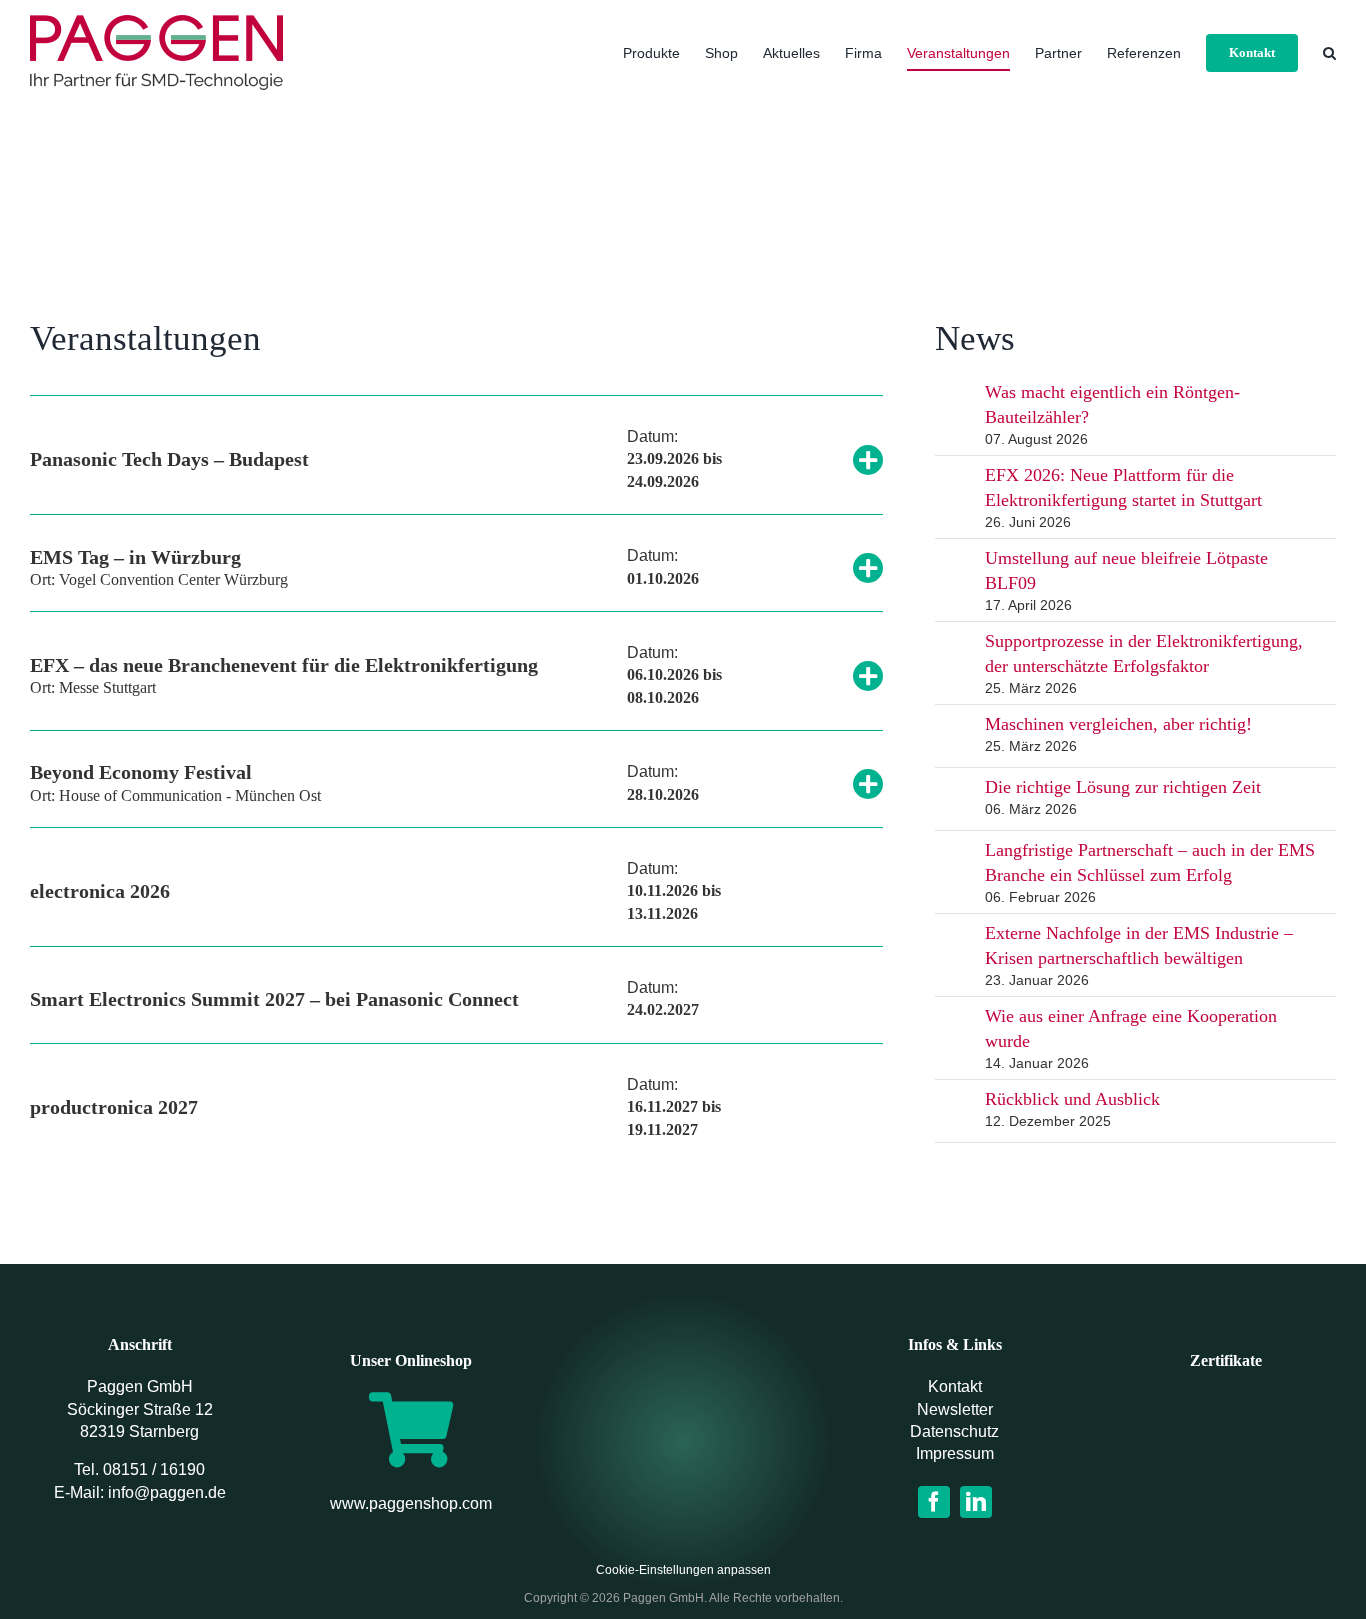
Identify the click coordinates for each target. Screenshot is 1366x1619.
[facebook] (934, 1502)
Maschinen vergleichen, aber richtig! (1118, 724)
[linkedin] (976, 1502)
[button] (1329, 52)
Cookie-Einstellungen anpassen (683, 1570)
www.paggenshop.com (411, 1503)
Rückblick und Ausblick (1072, 1099)
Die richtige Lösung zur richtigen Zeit (1123, 787)
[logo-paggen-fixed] (683, 1418)
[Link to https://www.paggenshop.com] (411, 1429)
